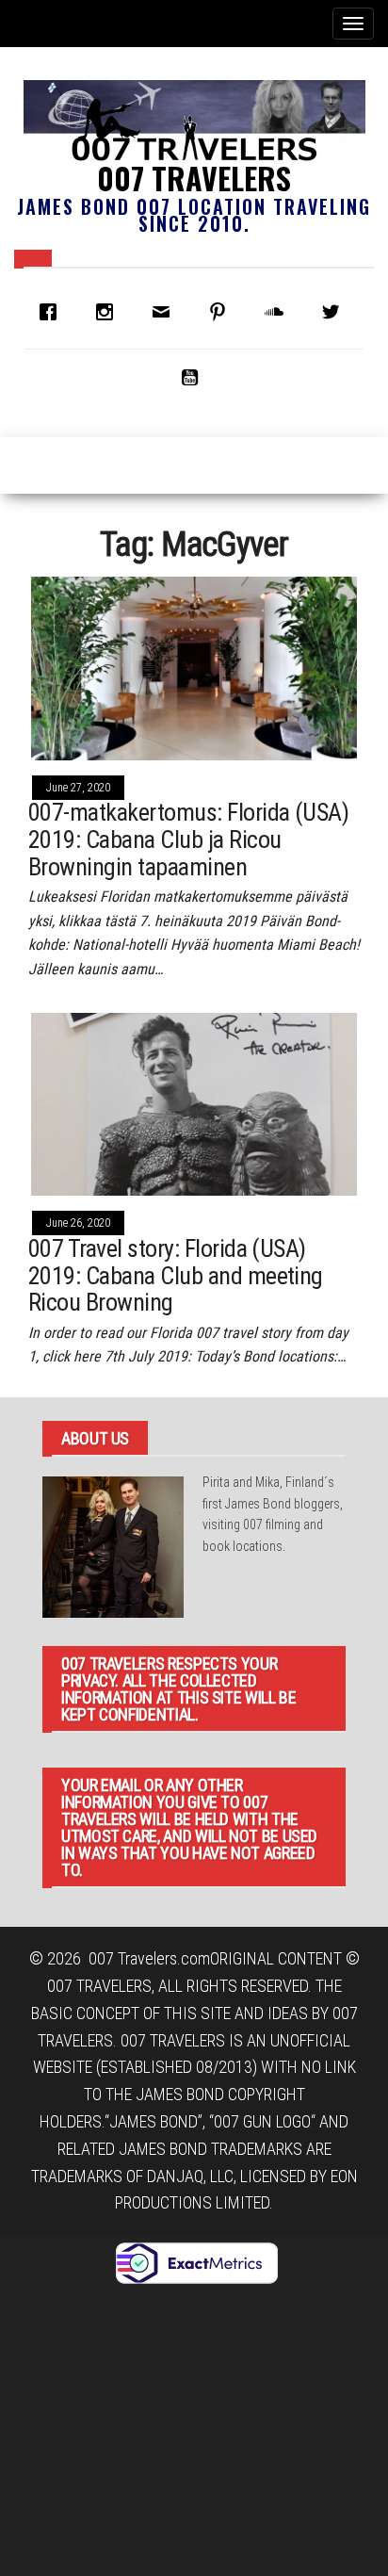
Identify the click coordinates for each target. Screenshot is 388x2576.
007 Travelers (194, 178)
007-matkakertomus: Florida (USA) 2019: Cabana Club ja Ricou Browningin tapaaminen (188, 839)
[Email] (166, 312)
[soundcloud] (279, 312)
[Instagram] (109, 312)
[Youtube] (194, 377)
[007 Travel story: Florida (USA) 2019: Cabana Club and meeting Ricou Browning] (194, 1103)
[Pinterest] (222, 312)
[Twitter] (335, 312)
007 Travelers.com (149, 1958)
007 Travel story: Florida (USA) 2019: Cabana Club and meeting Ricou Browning (176, 1275)
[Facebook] (53, 312)
